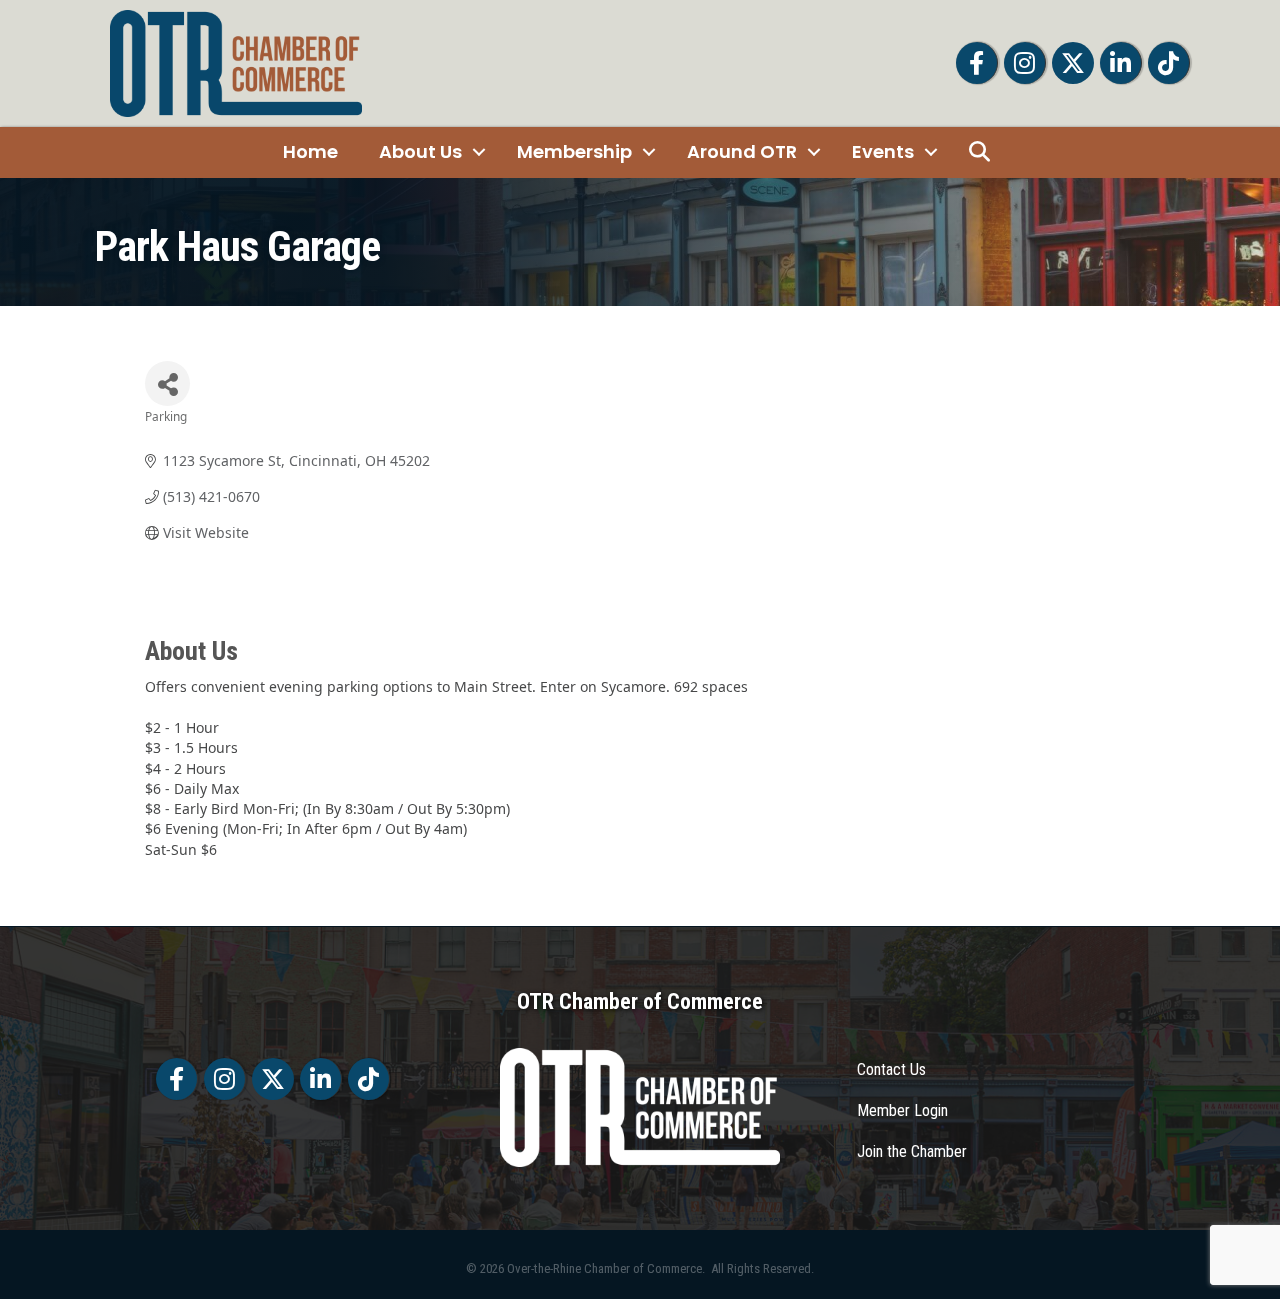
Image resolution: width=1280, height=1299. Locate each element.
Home (310, 151)
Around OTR (742, 151)
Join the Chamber (912, 1151)
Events (883, 151)
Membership (574, 151)
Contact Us (891, 1069)
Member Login (902, 1110)
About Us (420, 151)
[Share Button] (167, 383)
